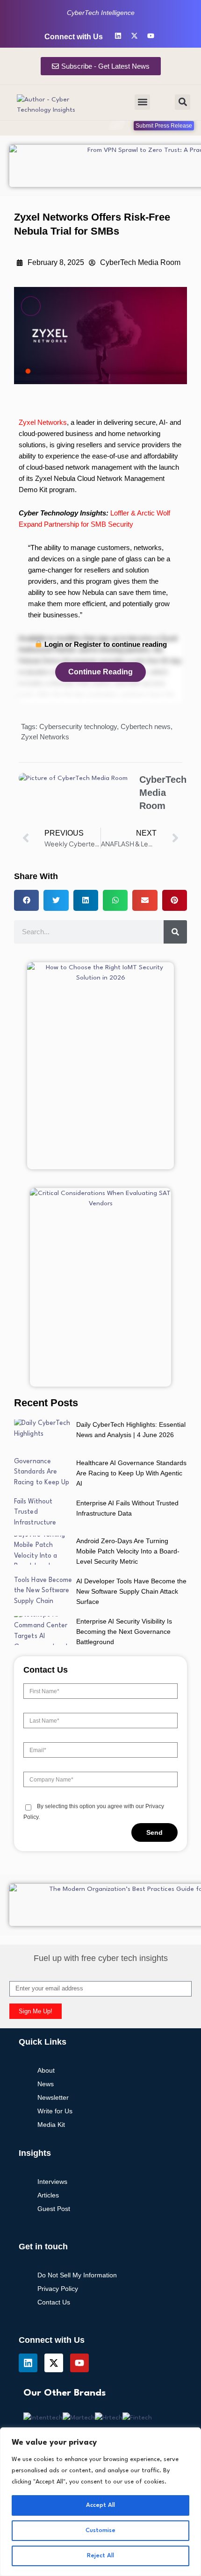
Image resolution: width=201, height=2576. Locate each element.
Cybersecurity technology (78, 726)
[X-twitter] (134, 36)
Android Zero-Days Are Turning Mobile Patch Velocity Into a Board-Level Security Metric (128, 1551)
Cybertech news (146, 726)
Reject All (100, 2556)
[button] (142, 102)
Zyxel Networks (43, 422)
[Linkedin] (118, 36)
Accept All (100, 2505)
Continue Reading (100, 672)
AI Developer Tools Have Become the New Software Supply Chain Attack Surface (131, 1591)
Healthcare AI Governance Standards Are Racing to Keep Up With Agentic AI (131, 1473)
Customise (100, 2530)
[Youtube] (151, 36)
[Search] (175, 932)
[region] (100, 2502)
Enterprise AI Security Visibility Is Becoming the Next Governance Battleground (124, 1631)
